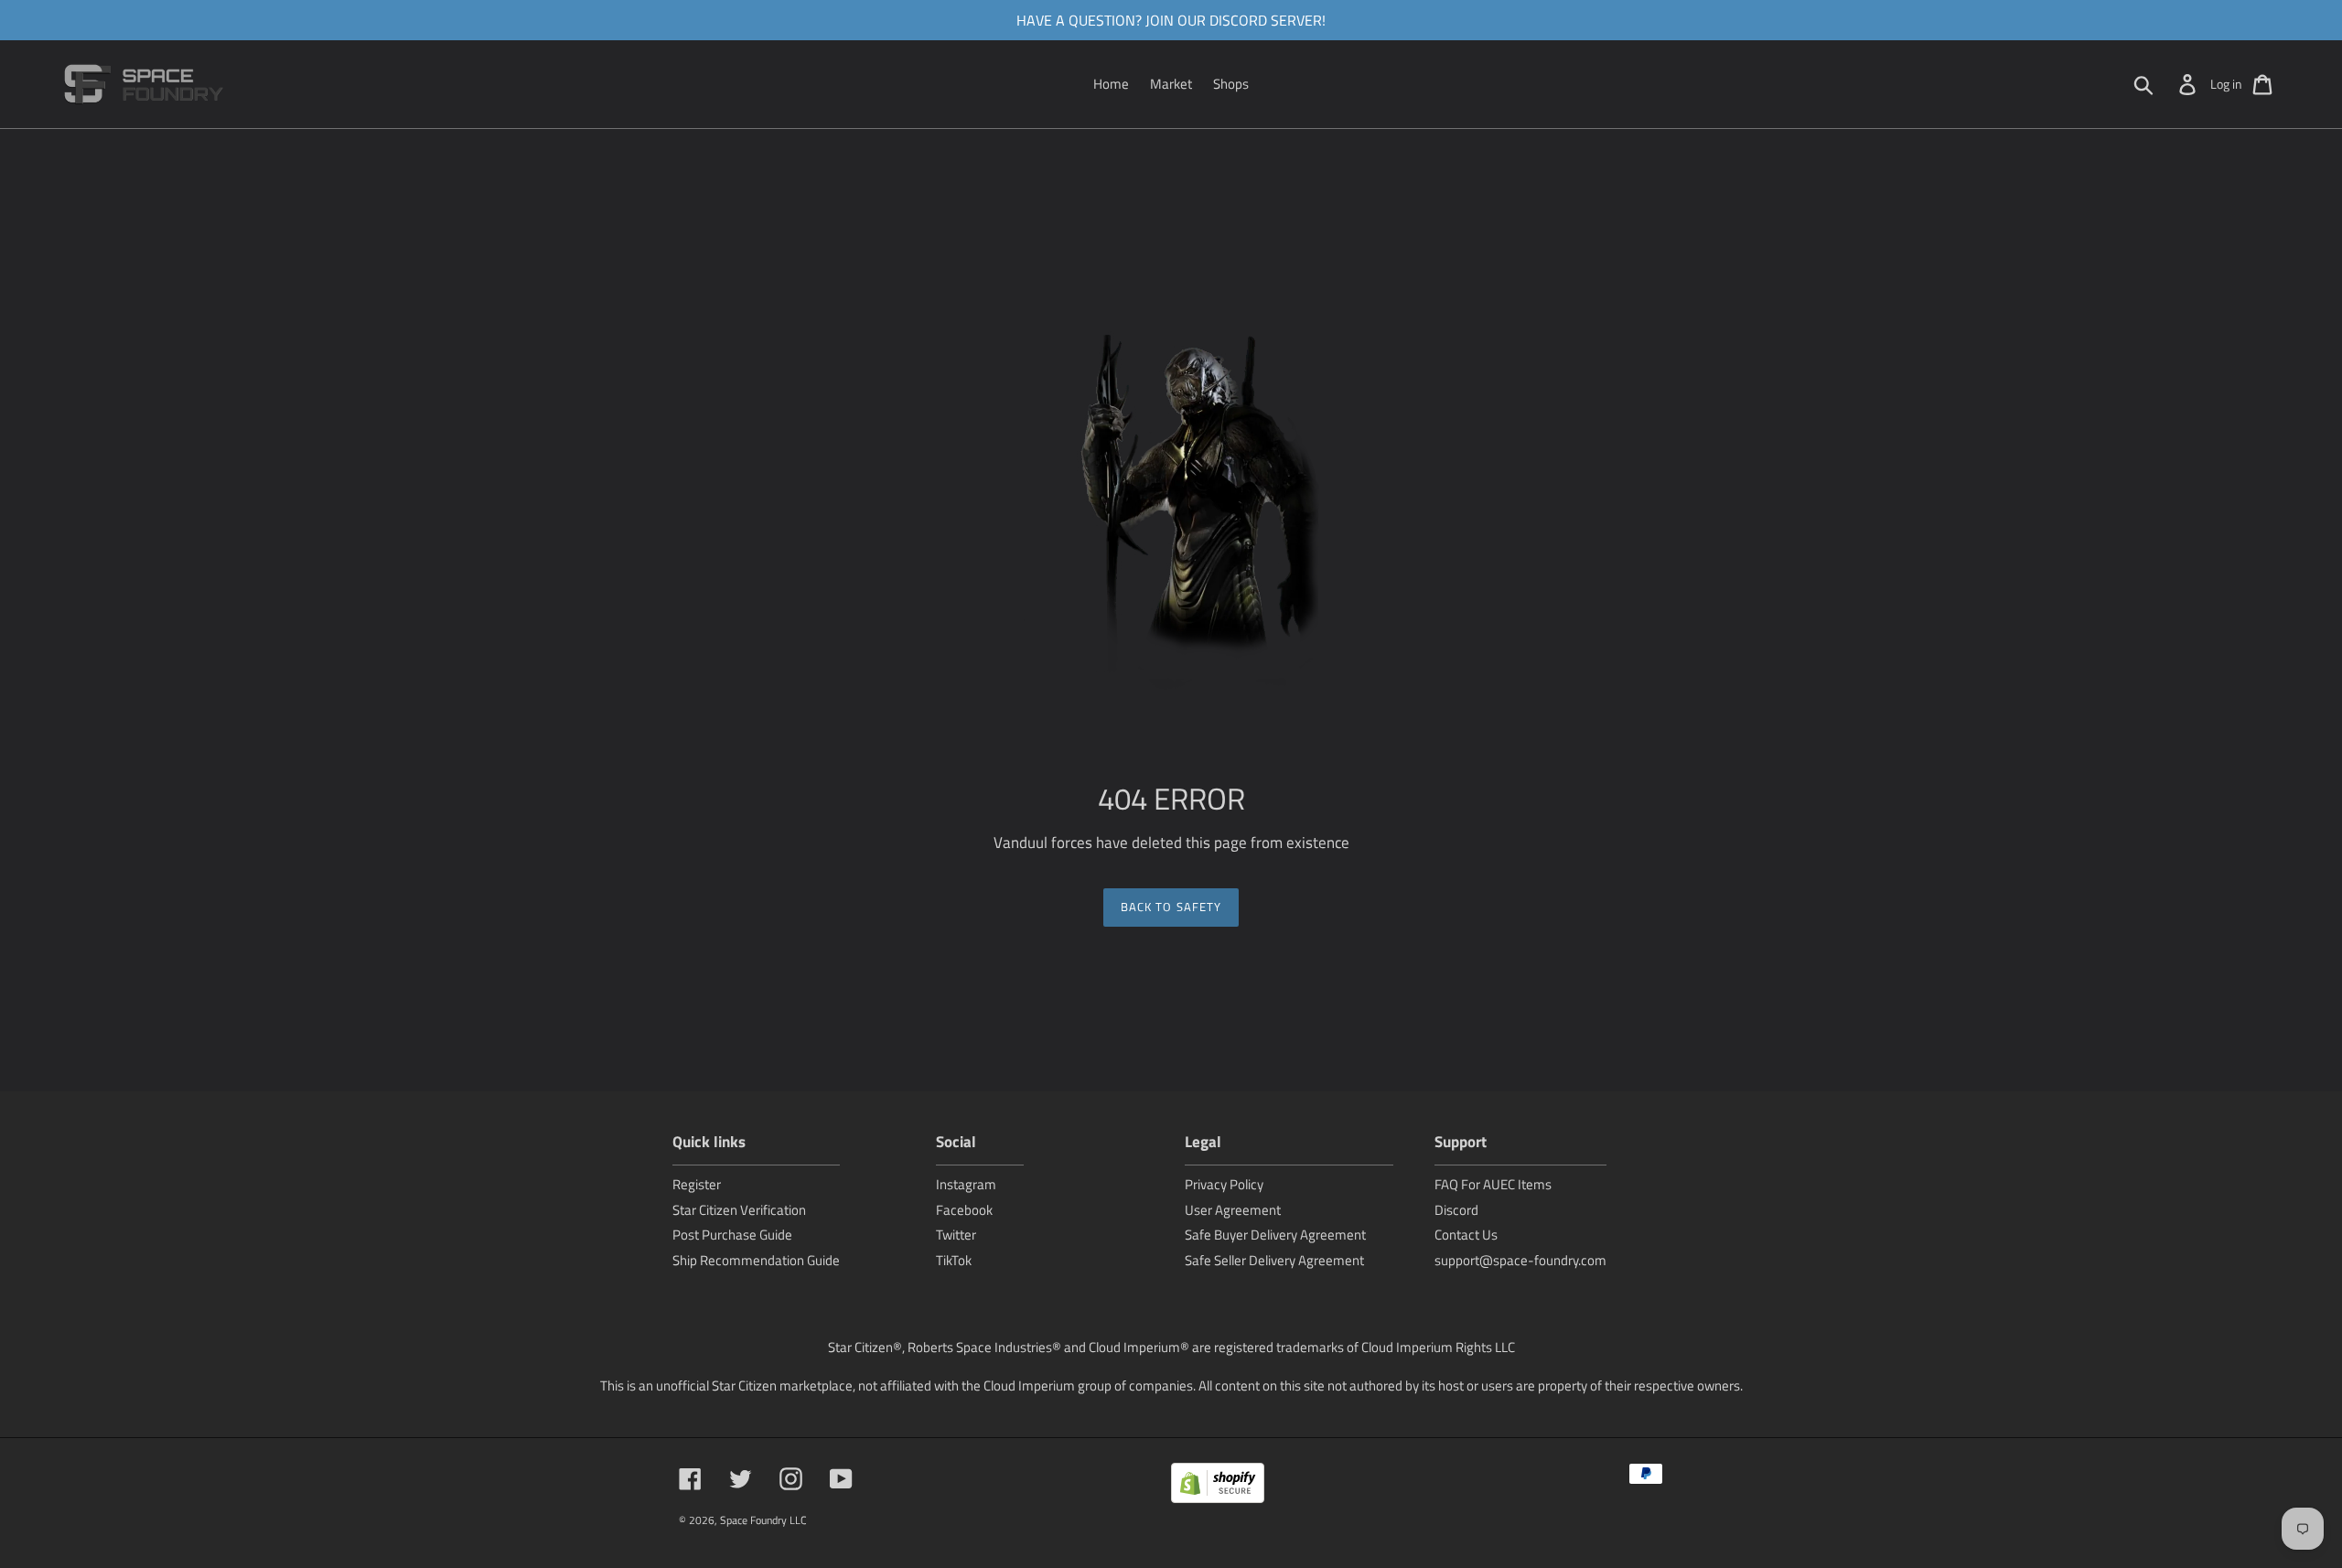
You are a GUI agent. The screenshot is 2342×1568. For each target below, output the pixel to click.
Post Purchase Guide (732, 1235)
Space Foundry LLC (763, 1520)
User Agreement (1233, 1210)
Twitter (956, 1235)
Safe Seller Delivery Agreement (1274, 1260)
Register (697, 1184)
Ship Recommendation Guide (756, 1260)
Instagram (966, 1184)
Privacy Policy (1224, 1184)
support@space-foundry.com (1520, 1260)
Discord (1456, 1210)
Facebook (964, 1210)
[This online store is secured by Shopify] (1218, 1486)
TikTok (954, 1260)
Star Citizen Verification (739, 1210)
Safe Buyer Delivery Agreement (1275, 1235)
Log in (2226, 84)
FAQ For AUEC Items (1493, 1184)
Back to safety (1171, 907)
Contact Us (1466, 1235)
